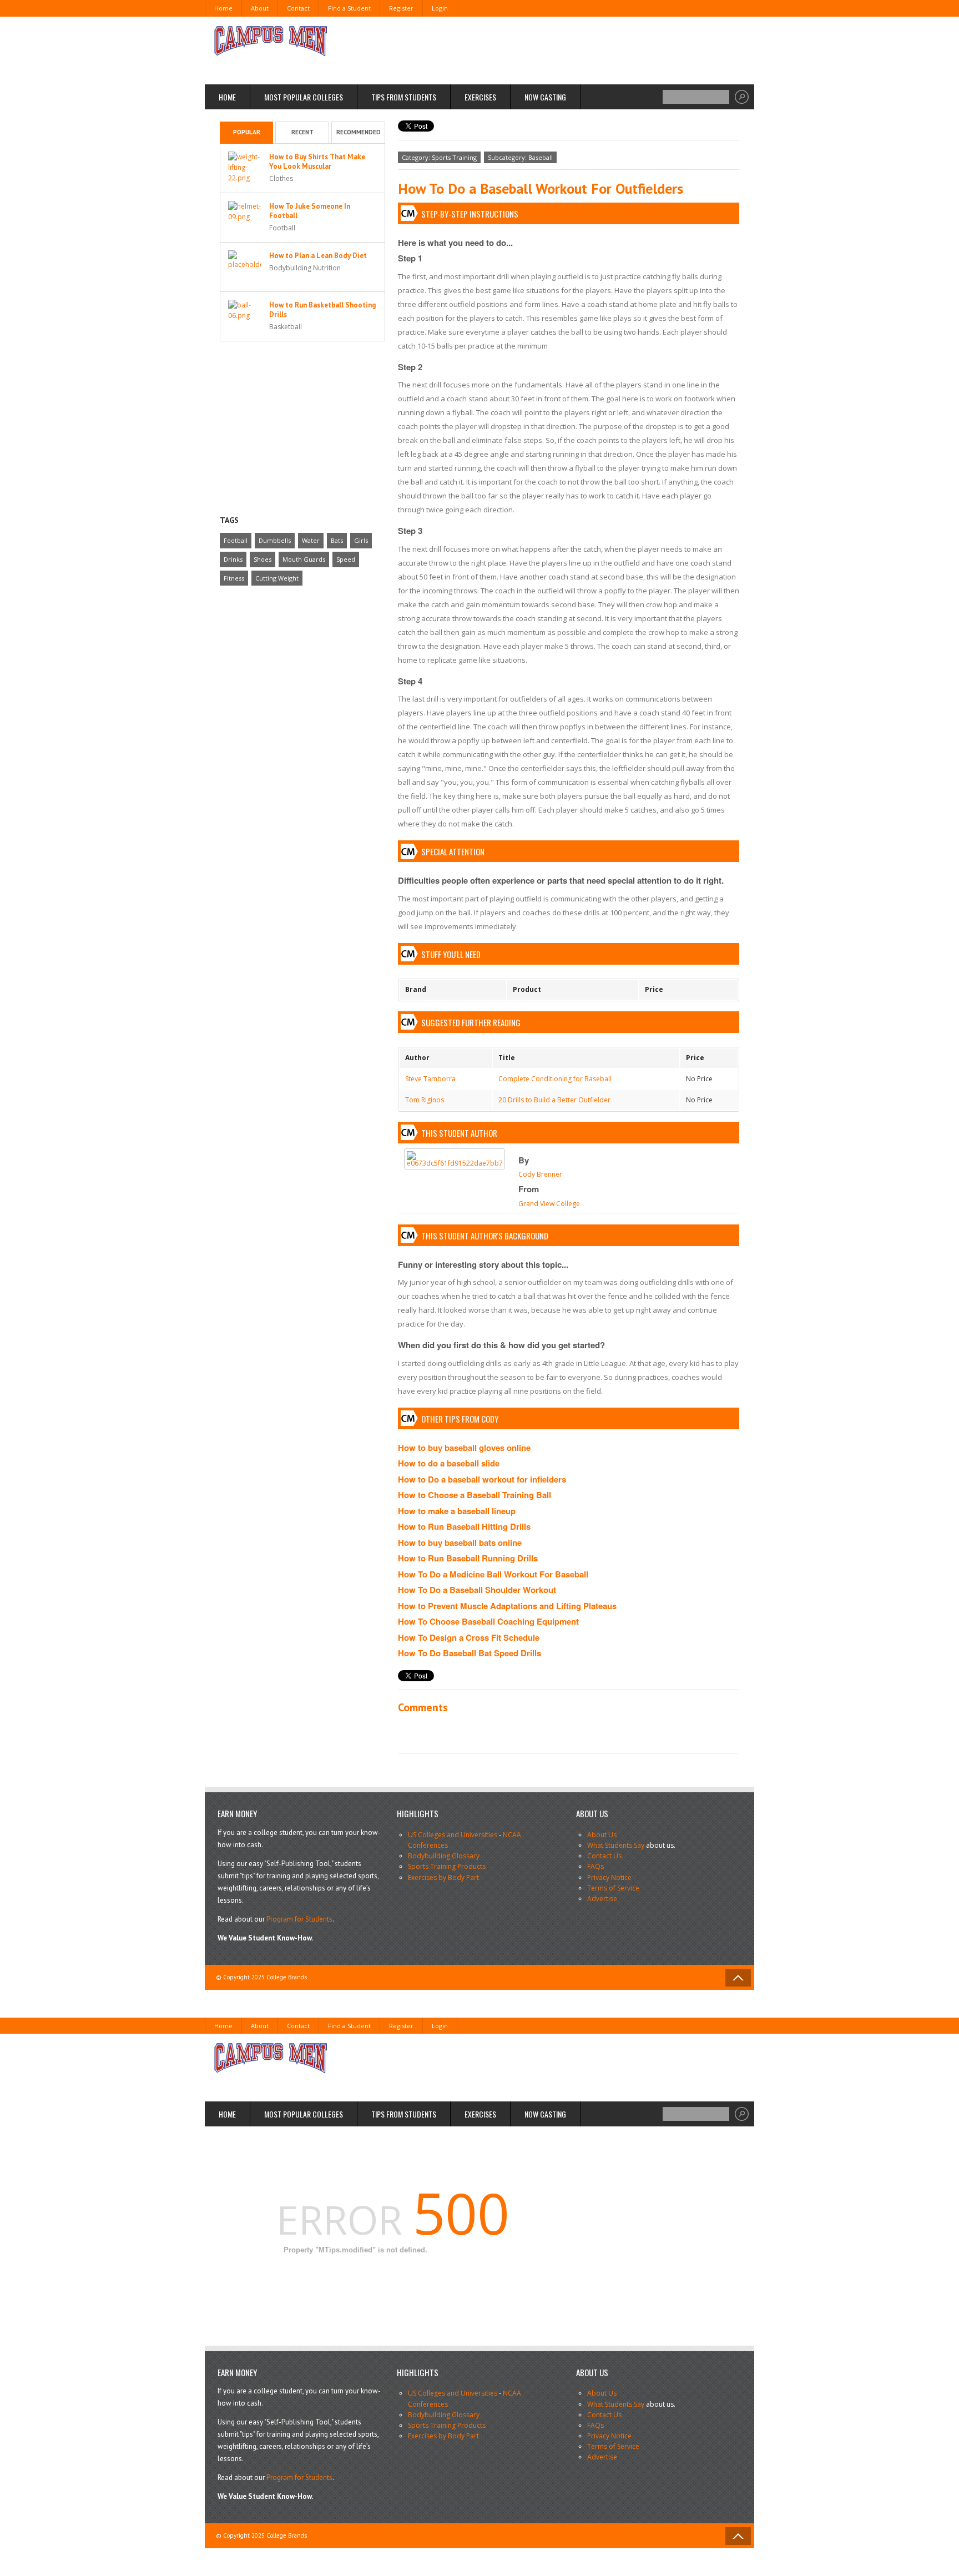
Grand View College (549, 1204)
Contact (298, 8)
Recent (302, 132)
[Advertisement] (538, 50)
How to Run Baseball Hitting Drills (464, 1526)
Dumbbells (275, 540)
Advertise (602, 1899)
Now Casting (545, 97)
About (260, 8)
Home (223, 8)
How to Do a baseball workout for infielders (482, 1479)
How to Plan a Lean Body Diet (318, 256)
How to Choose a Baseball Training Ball (475, 1495)
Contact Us (604, 1856)
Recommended (359, 132)
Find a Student (349, 8)
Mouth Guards (304, 559)
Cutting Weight (277, 578)
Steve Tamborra (430, 1079)
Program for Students (299, 1919)
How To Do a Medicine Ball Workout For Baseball (493, 1574)
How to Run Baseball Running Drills (468, 1558)
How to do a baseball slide (449, 1463)
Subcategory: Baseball (520, 157)
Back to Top (738, 1978)
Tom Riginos (425, 1100)
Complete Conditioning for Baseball (555, 1079)
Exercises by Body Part (443, 1877)
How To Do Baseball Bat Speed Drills (470, 1653)
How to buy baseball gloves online (464, 1448)
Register (401, 8)
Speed (346, 559)
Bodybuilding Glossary (444, 1856)
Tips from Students (404, 97)
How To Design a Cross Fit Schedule (469, 1637)
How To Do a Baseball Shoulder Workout (477, 1590)
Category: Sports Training (439, 157)
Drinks (233, 559)
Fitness (234, 578)
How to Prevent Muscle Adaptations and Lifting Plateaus (507, 1606)
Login (440, 8)
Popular (247, 132)
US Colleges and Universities (453, 1835)
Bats (337, 540)
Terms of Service (613, 1888)
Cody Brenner (540, 1174)
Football (236, 540)
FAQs (595, 1866)
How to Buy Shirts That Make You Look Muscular (317, 162)
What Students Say (616, 1845)
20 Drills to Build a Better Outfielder (554, 1100)
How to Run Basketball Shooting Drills (322, 310)
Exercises (480, 97)
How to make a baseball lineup (457, 1511)
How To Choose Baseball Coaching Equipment (488, 1621)
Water (311, 540)
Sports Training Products (447, 1866)
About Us (602, 1835)
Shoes (263, 559)
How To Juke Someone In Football (310, 211)
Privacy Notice (609, 1877)
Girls (361, 540)
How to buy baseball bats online (460, 1542)
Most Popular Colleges (304, 97)
